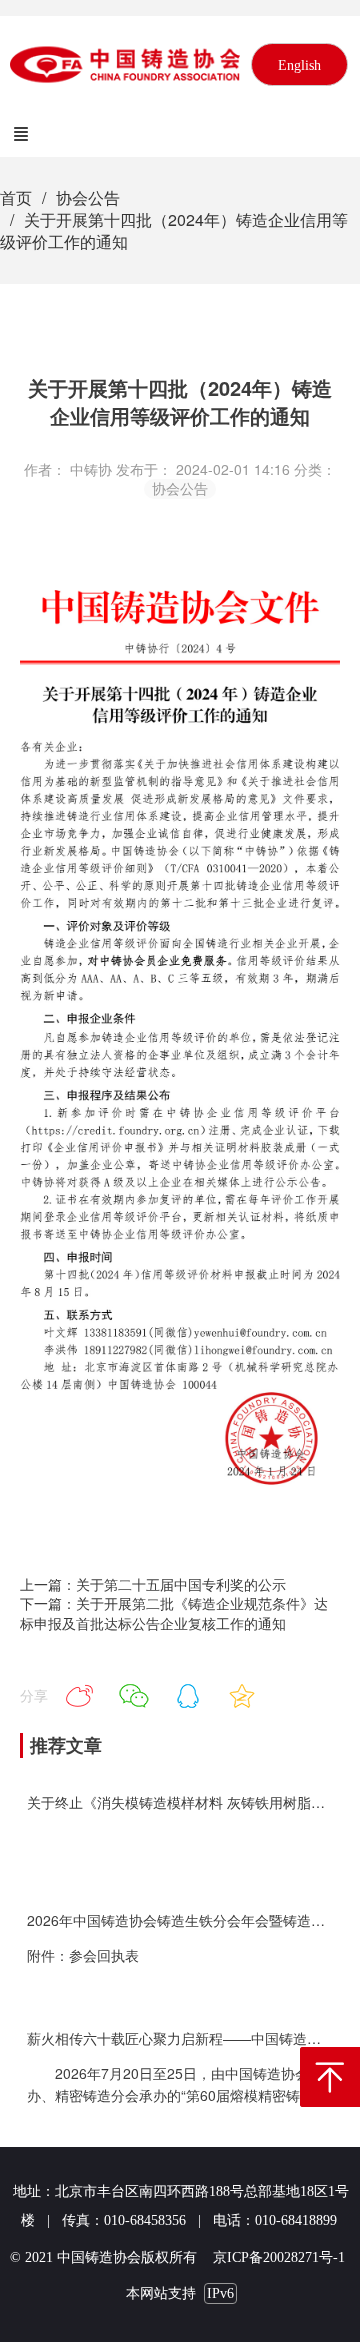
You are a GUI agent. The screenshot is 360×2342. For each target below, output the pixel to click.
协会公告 (88, 197)
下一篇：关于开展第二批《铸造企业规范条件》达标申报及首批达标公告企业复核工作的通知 (174, 1613)
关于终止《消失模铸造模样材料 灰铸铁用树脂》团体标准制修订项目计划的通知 (180, 1802)
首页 (16, 197)
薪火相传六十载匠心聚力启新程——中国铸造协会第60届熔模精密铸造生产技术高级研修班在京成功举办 (180, 2038)
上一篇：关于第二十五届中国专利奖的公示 (153, 1584)
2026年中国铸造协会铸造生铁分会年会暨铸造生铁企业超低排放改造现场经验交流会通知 (180, 1920)
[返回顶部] (330, 2077)
